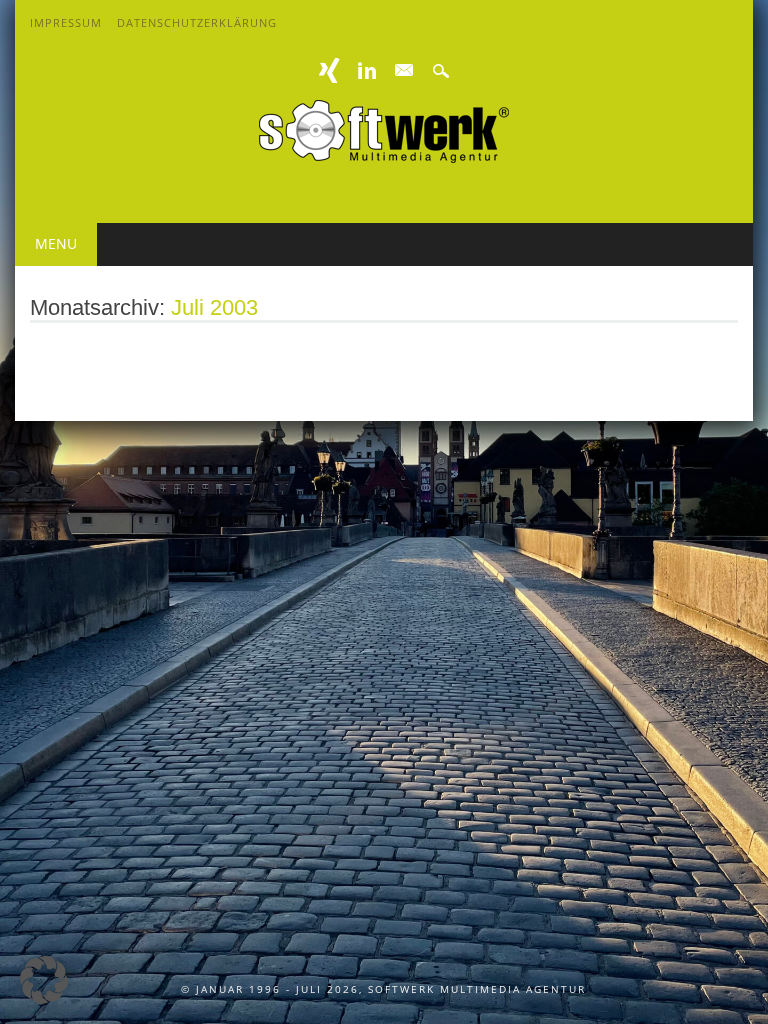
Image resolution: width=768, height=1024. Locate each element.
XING (330, 70)
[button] (44, 980)
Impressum (66, 22)
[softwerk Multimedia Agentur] (384, 157)
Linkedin (367, 70)
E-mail (404, 71)
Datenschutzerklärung (197, 22)
